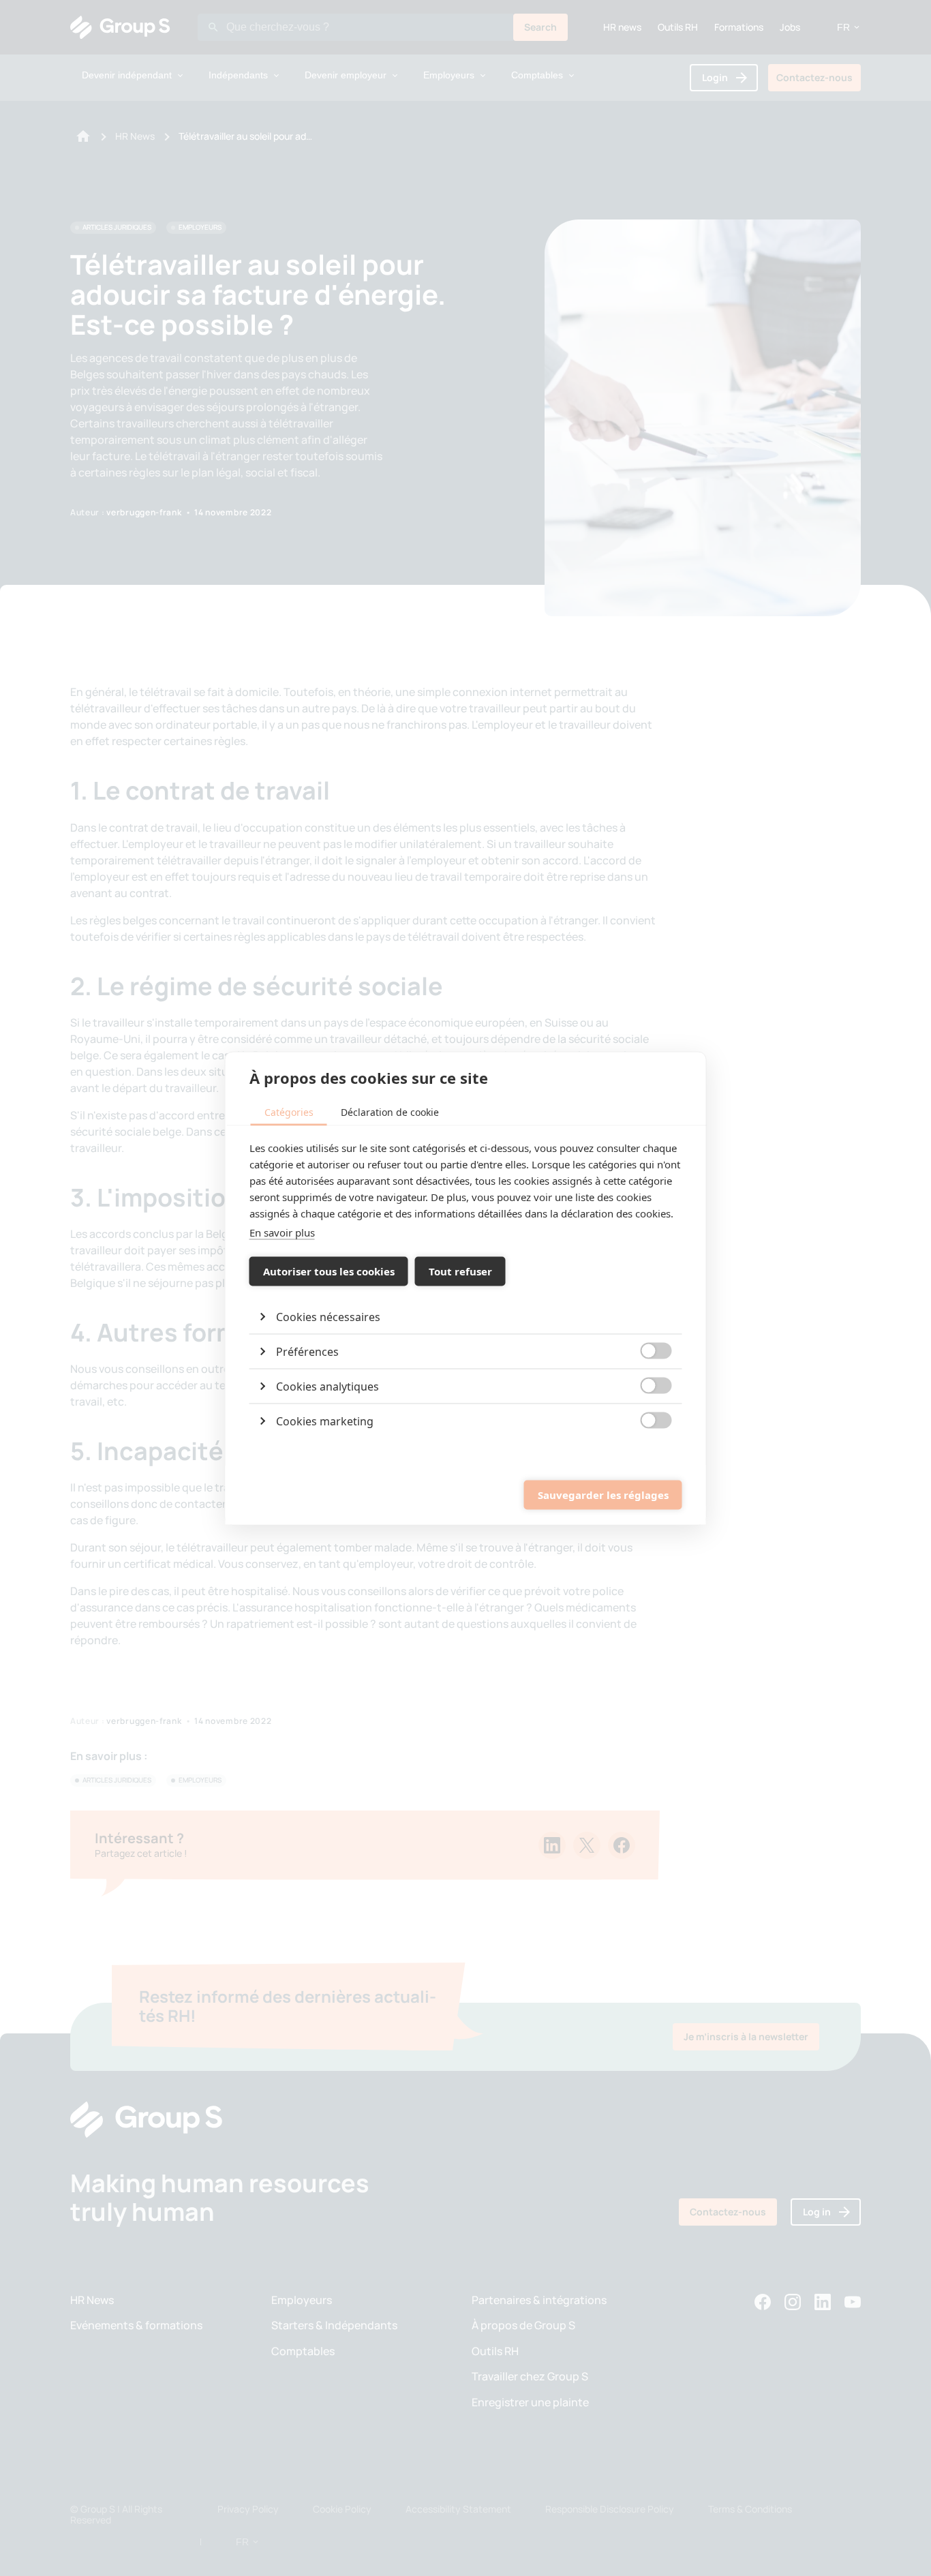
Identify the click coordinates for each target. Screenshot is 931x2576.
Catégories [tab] (289, 1111)
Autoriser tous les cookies (329, 1271)
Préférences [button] (307, 1351)
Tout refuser (460, 1271)
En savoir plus (282, 1232)
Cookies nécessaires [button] (328, 1316)
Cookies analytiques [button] (327, 1386)
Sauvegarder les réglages (603, 1495)
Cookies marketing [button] (325, 1421)
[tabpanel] (466, 1288)
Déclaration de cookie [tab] (390, 1111)
